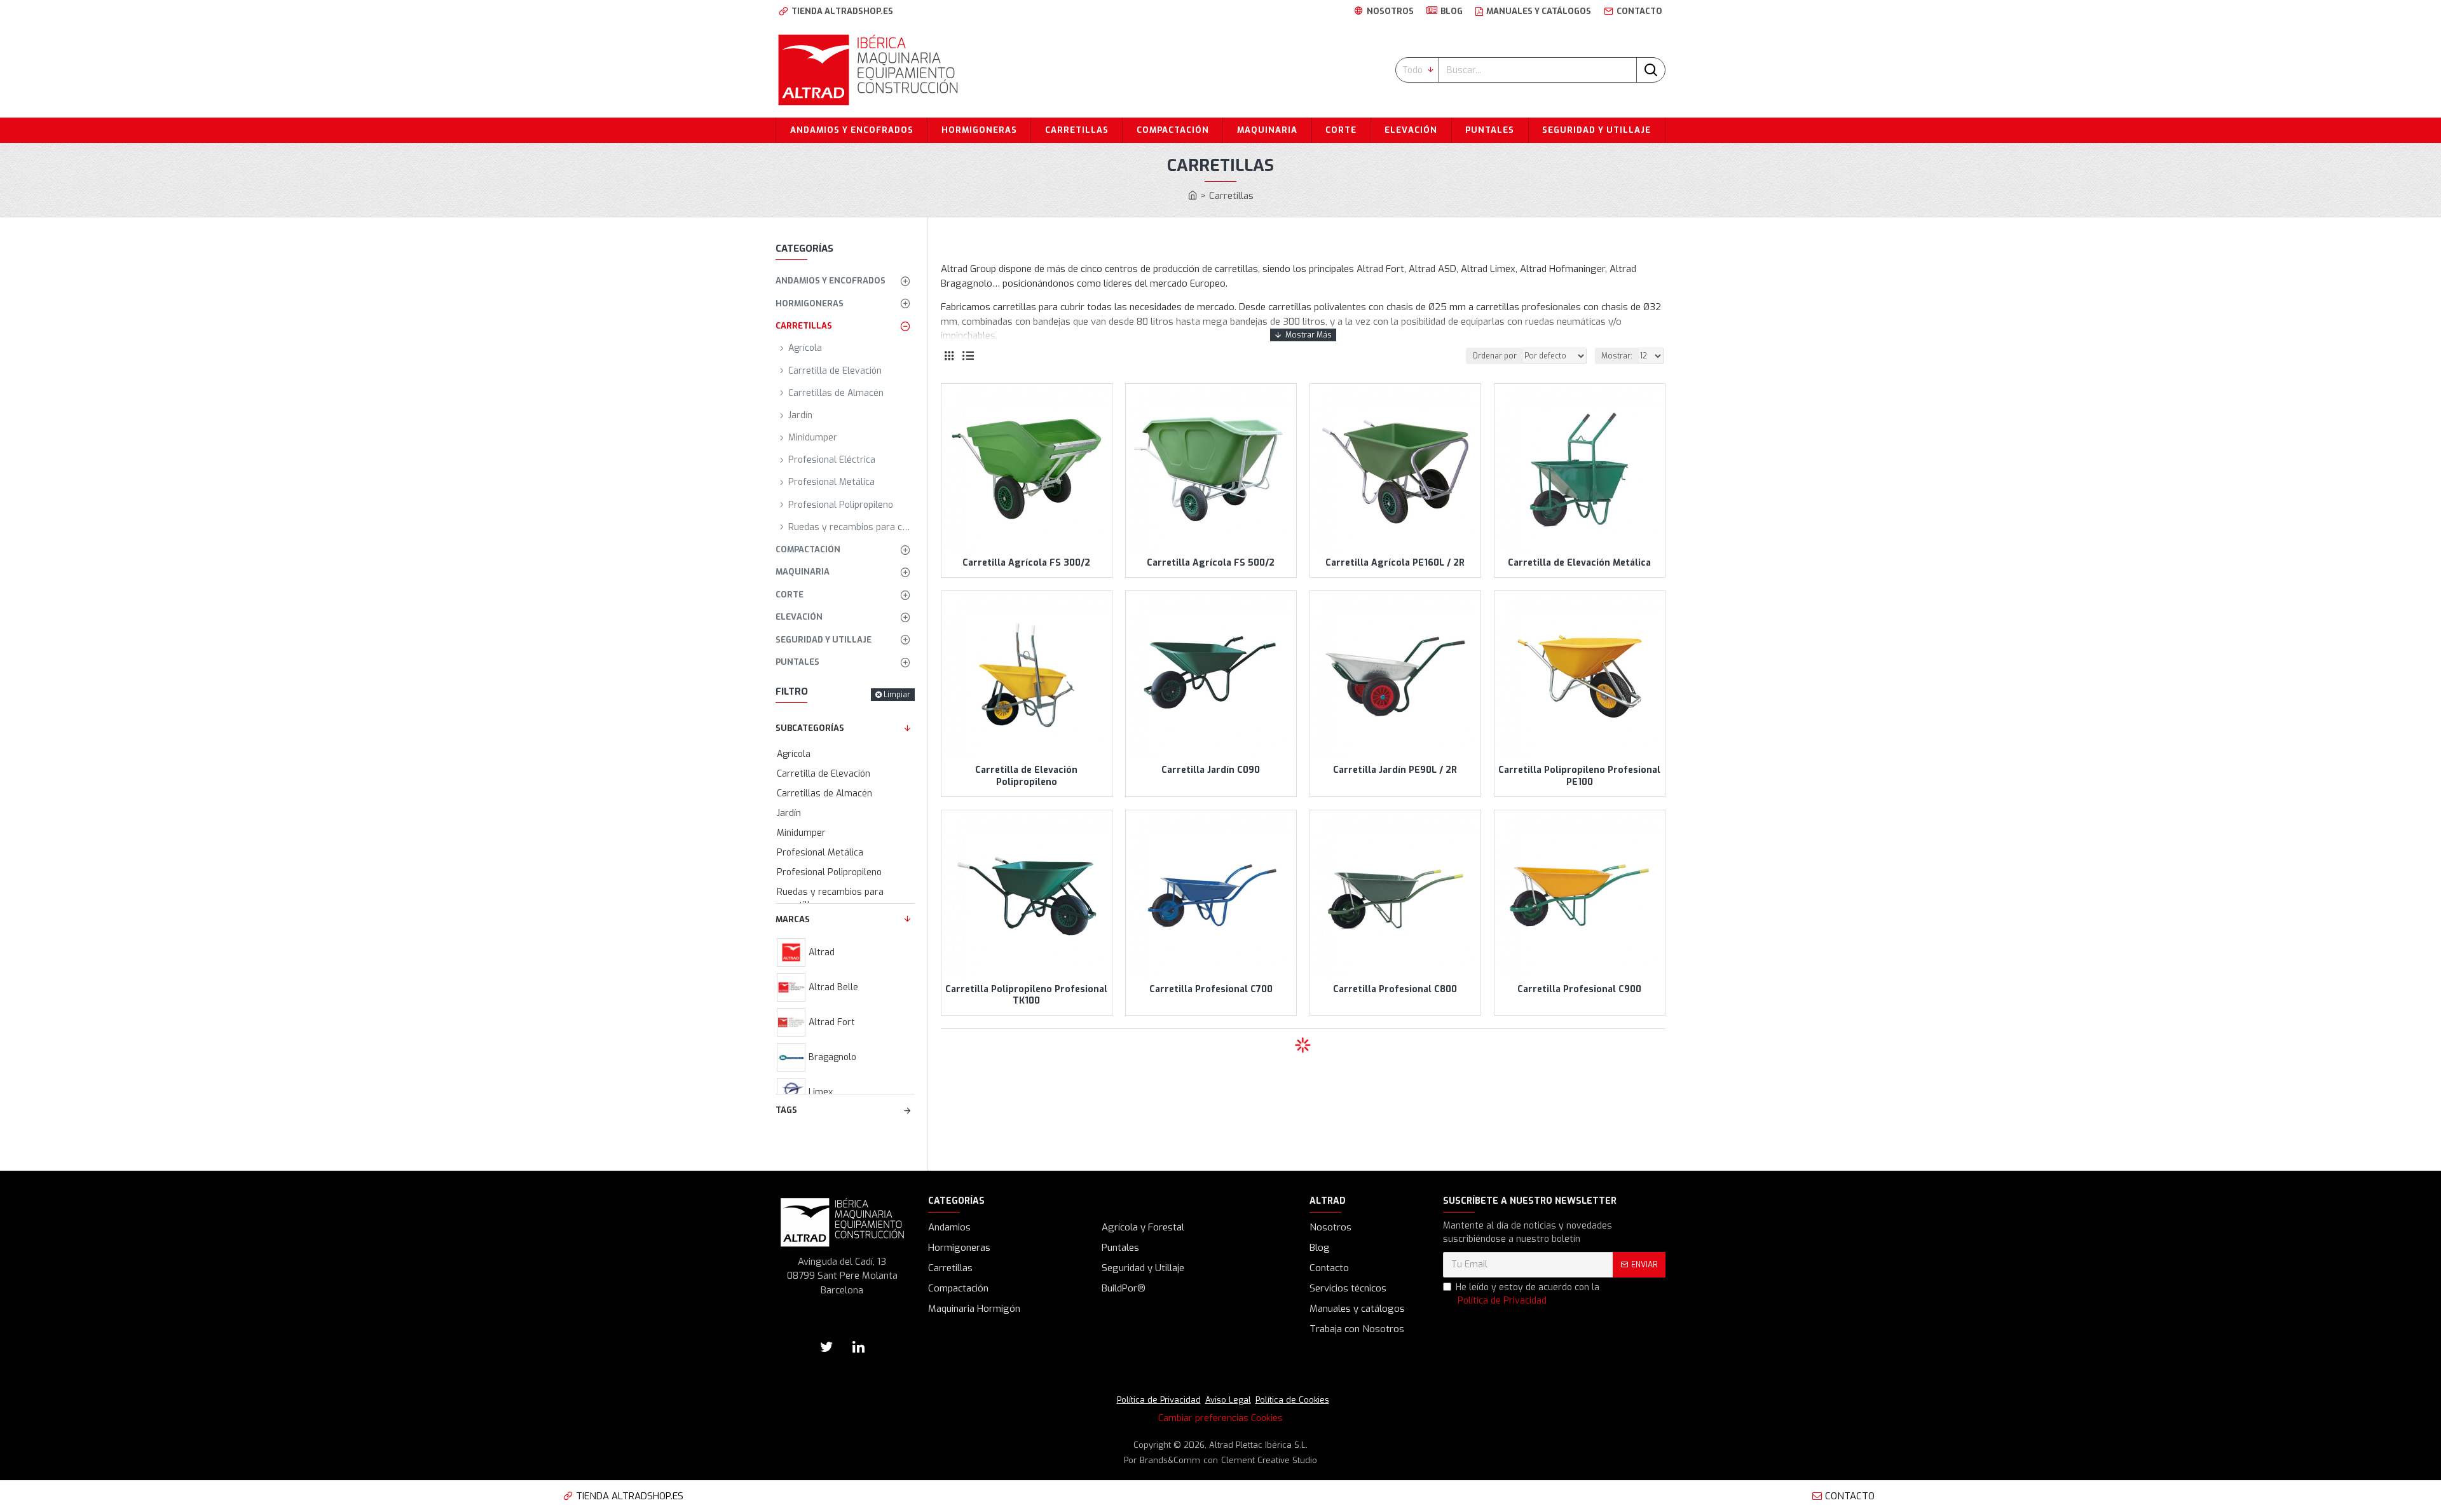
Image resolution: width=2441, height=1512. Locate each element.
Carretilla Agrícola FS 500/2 (1211, 563)
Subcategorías (810, 728)
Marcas (793, 919)
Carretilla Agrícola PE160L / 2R (1395, 563)
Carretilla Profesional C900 (1579, 990)
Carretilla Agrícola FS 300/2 (1026, 563)
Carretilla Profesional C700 (1211, 990)
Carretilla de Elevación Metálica (1579, 563)
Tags (786, 1110)
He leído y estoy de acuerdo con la (1528, 1294)
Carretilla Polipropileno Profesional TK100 (1026, 995)
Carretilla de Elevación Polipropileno (1026, 776)
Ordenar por (1494, 356)
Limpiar (897, 695)
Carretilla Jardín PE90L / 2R (1395, 770)
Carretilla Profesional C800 (1395, 990)
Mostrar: (1617, 356)
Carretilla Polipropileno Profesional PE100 (1579, 776)
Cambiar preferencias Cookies (1220, 1418)
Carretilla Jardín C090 (1211, 770)
